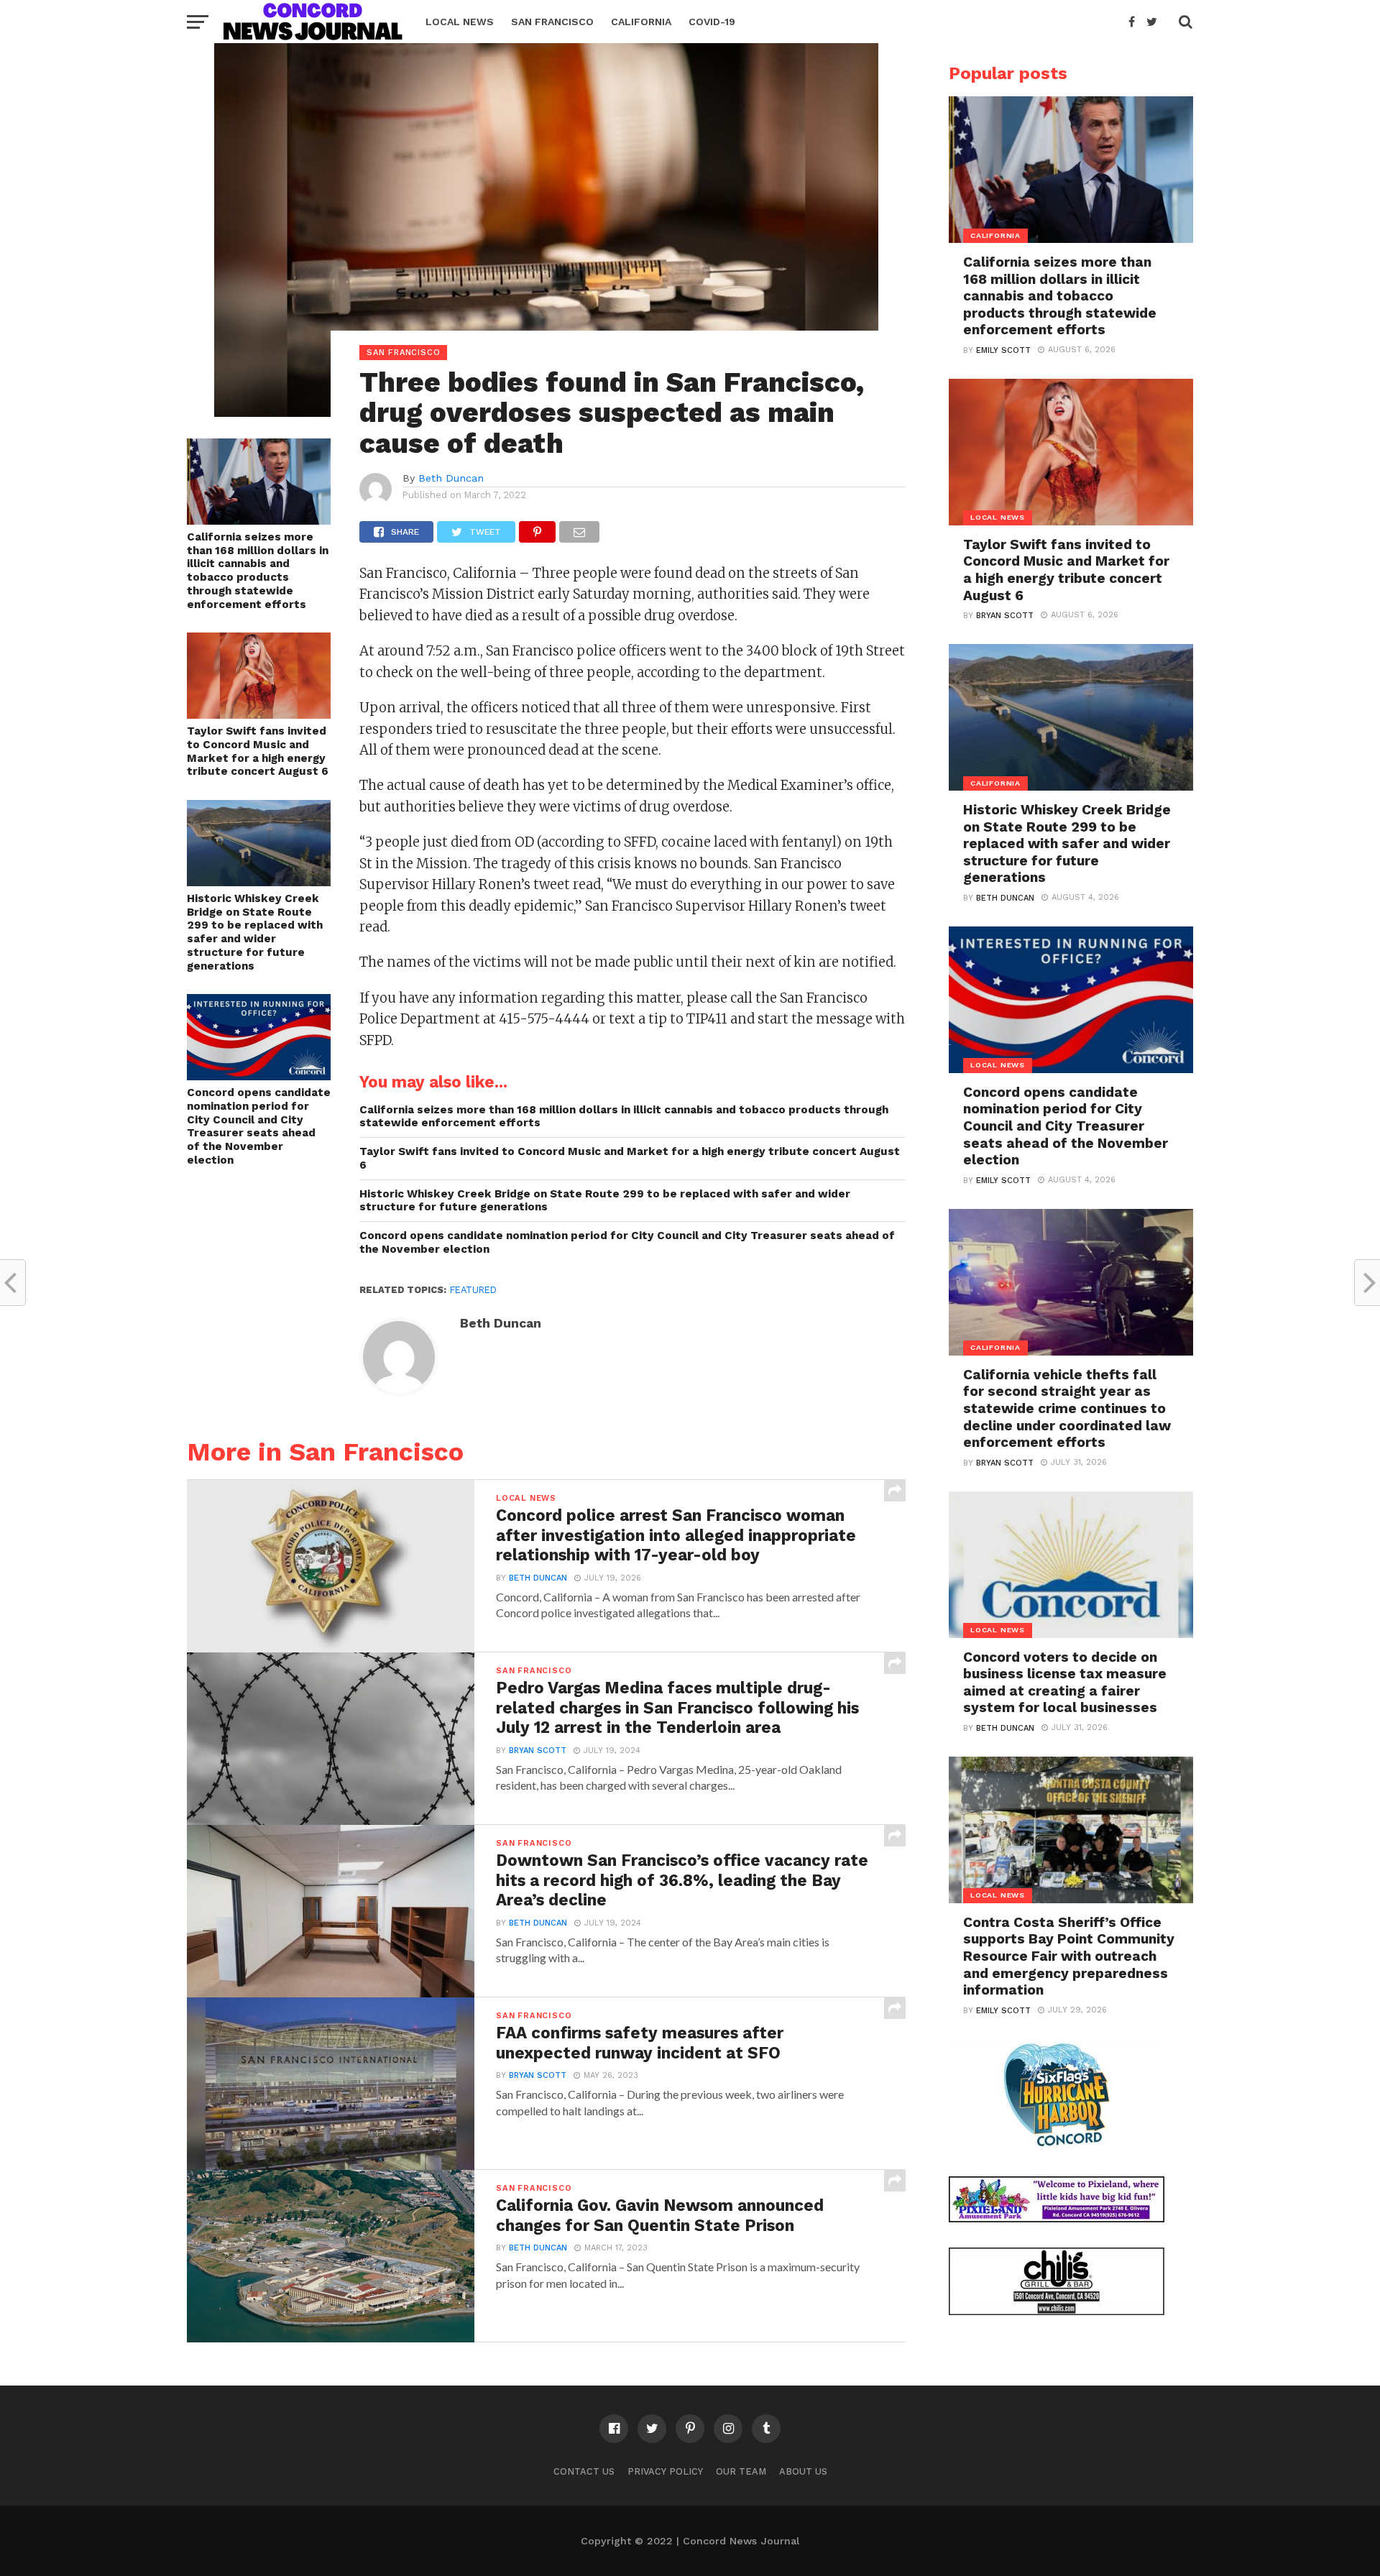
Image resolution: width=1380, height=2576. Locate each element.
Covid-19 (712, 22)
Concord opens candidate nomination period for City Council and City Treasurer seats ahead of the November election (259, 1126)
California (641, 22)
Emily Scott (1003, 350)
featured (473, 1290)
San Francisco (552, 22)
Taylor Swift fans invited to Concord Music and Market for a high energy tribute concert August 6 (258, 751)
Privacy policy (665, 2471)
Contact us (584, 2471)
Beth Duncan (451, 478)
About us (803, 2471)
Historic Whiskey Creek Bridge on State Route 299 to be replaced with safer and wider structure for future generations (255, 932)
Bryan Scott (538, 1751)
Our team (741, 2471)
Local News (460, 22)
